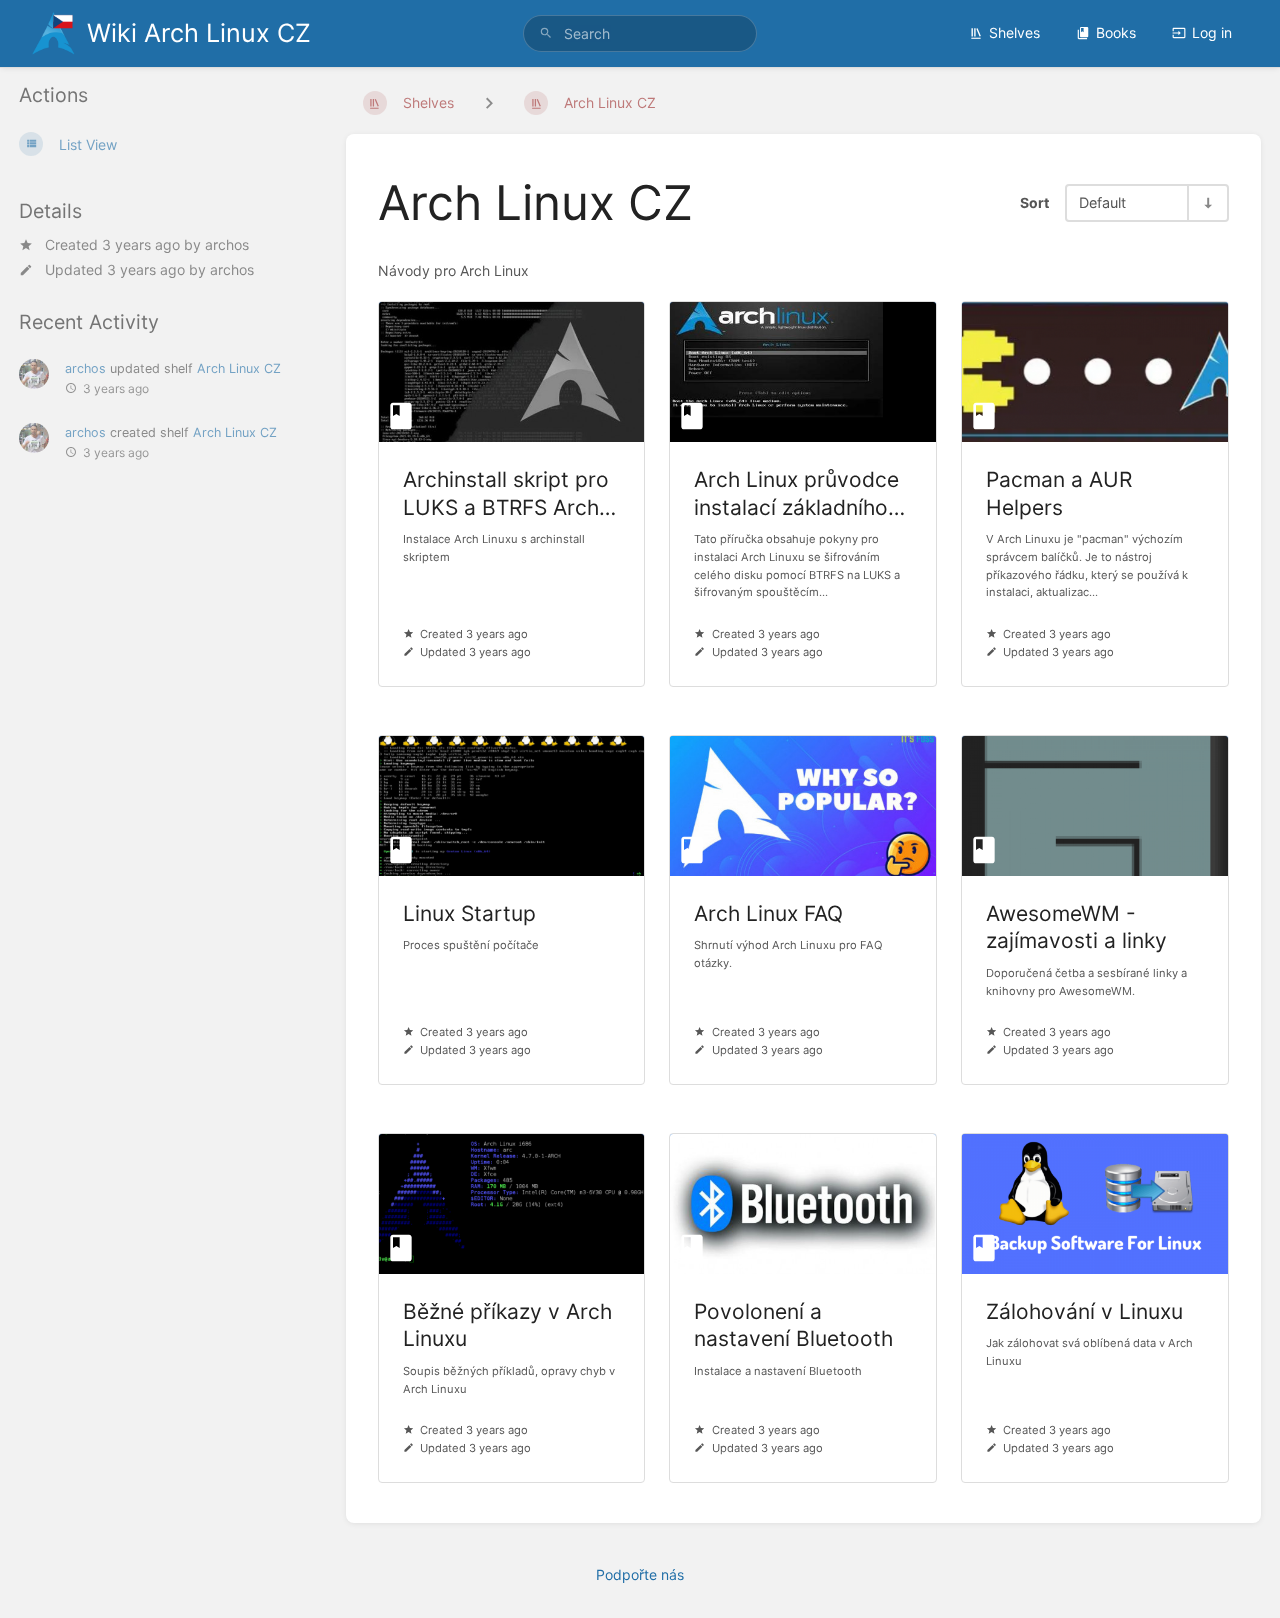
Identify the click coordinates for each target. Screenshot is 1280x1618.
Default (1102, 202)
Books (1116, 32)
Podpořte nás (640, 1574)
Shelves (1014, 32)
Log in (1212, 32)
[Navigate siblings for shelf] (489, 102)
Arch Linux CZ (239, 368)
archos (227, 243)
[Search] (546, 33)
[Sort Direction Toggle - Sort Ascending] (1207, 202)
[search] (640, 33)
